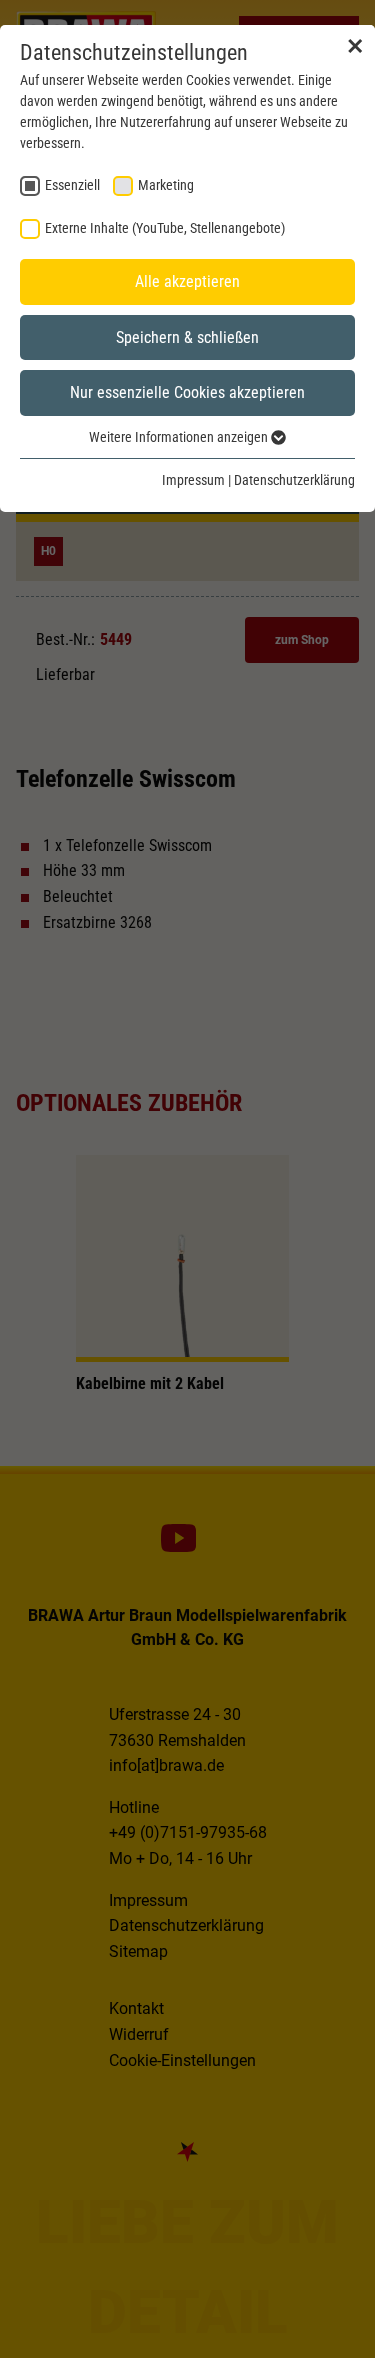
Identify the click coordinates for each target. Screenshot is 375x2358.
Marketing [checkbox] (166, 185)
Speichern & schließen (187, 337)
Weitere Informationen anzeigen (180, 437)
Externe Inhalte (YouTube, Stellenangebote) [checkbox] (165, 228)
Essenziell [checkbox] (72, 185)
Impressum (193, 480)
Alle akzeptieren (187, 281)
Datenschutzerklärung (294, 480)
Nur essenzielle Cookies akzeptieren (187, 392)
